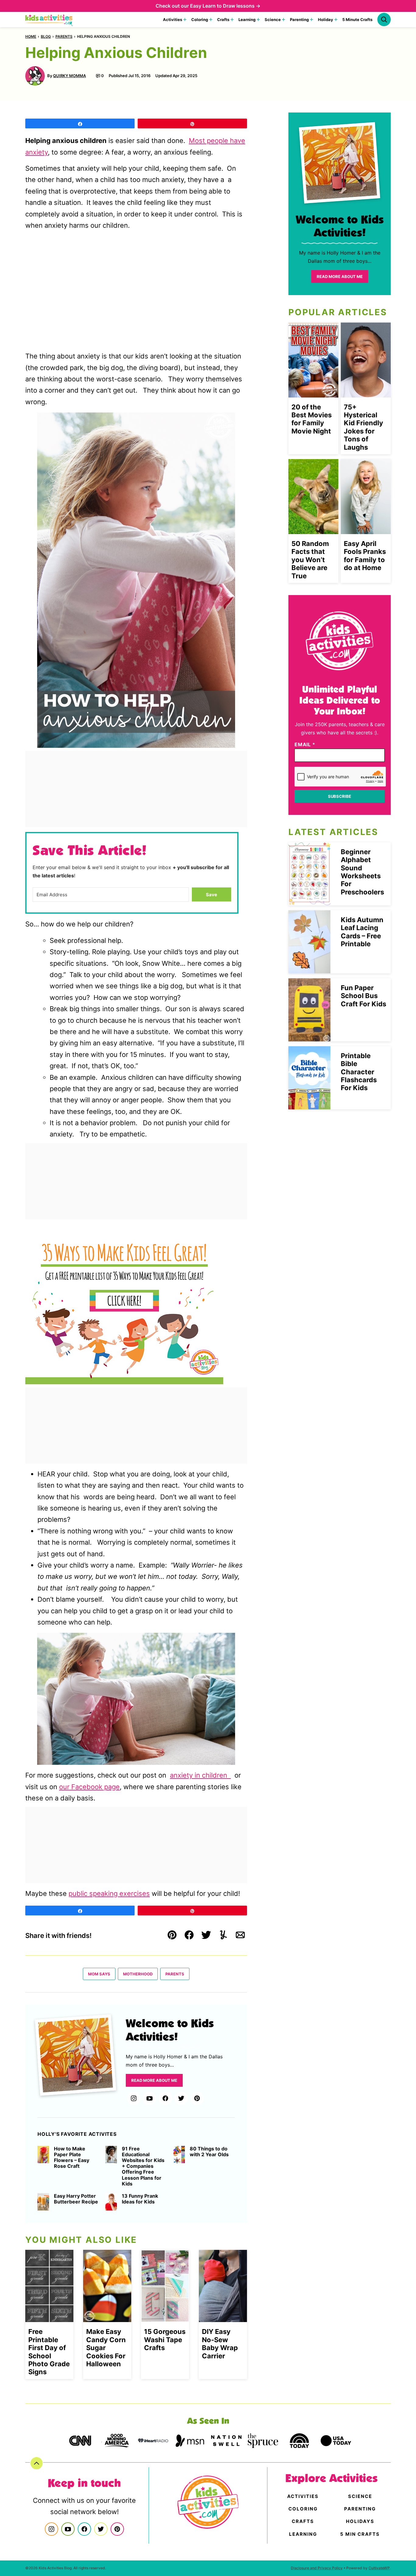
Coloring (200, 20)
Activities (173, 20)
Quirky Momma (69, 76)
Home (31, 36)
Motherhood (138, 1974)
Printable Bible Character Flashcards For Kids (359, 1072)
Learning (247, 20)
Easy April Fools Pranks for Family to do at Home (365, 556)
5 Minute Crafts (357, 20)
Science (273, 20)
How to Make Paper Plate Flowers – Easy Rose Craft (72, 2158)
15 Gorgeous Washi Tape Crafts (165, 2340)
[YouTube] (150, 2098)
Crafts (223, 20)
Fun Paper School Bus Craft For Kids (363, 996)
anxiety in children (200, 1775)
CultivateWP (379, 2568)
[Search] (384, 20)
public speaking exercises (109, 1893)
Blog (46, 36)
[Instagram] (134, 2098)
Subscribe (340, 796)
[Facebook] (165, 2098)
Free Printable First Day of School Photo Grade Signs (49, 2352)
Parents (64, 36)
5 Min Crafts (360, 2534)
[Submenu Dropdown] (185, 20)
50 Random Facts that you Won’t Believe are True (310, 560)
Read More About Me (154, 2080)
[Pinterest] (197, 2098)
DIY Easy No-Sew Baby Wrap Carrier (220, 2344)
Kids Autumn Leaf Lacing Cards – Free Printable (362, 932)
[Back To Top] (37, 2463)
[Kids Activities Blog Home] (49, 20)
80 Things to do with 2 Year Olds (209, 2152)
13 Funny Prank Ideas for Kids (140, 2199)
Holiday (326, 20)
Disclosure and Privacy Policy (317, 2568)
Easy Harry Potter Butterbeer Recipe (76, 2199)
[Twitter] (181, 2098)
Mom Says (99, 1974)
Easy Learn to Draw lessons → (225, 6)
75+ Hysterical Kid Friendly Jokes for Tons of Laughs (363, 427)
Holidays (360, 2521)
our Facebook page (89, 1787)
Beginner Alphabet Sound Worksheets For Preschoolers (362, 872)
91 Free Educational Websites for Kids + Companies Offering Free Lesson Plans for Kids (143, 2166)
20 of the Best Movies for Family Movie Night (312, 419)
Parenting (299, 20)
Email (305, 744)
